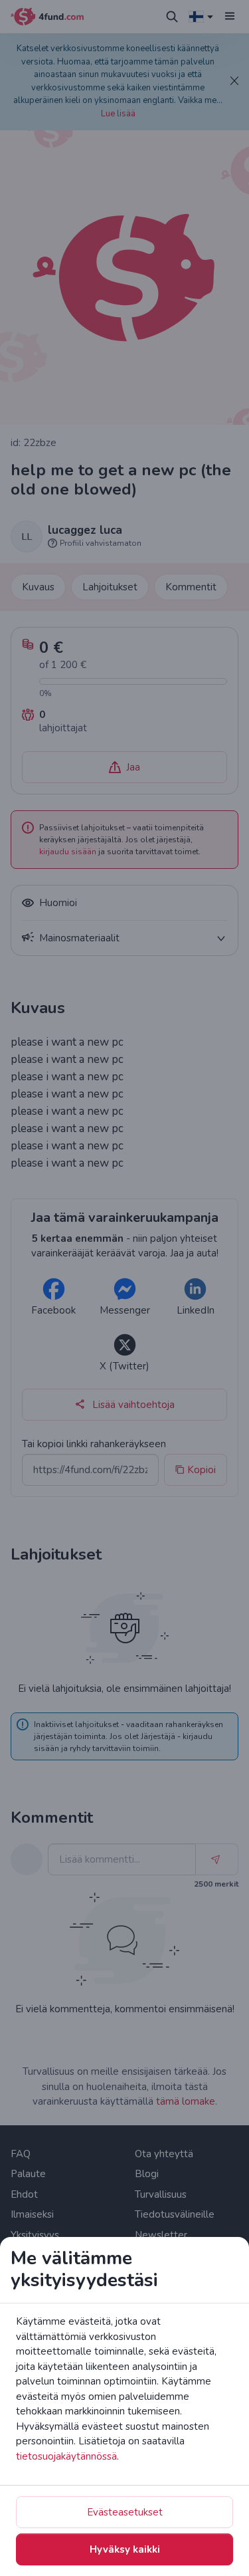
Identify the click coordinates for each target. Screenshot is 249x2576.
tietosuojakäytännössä (66, 2456)
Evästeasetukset (125, 2512)
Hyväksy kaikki (125, 2549)
